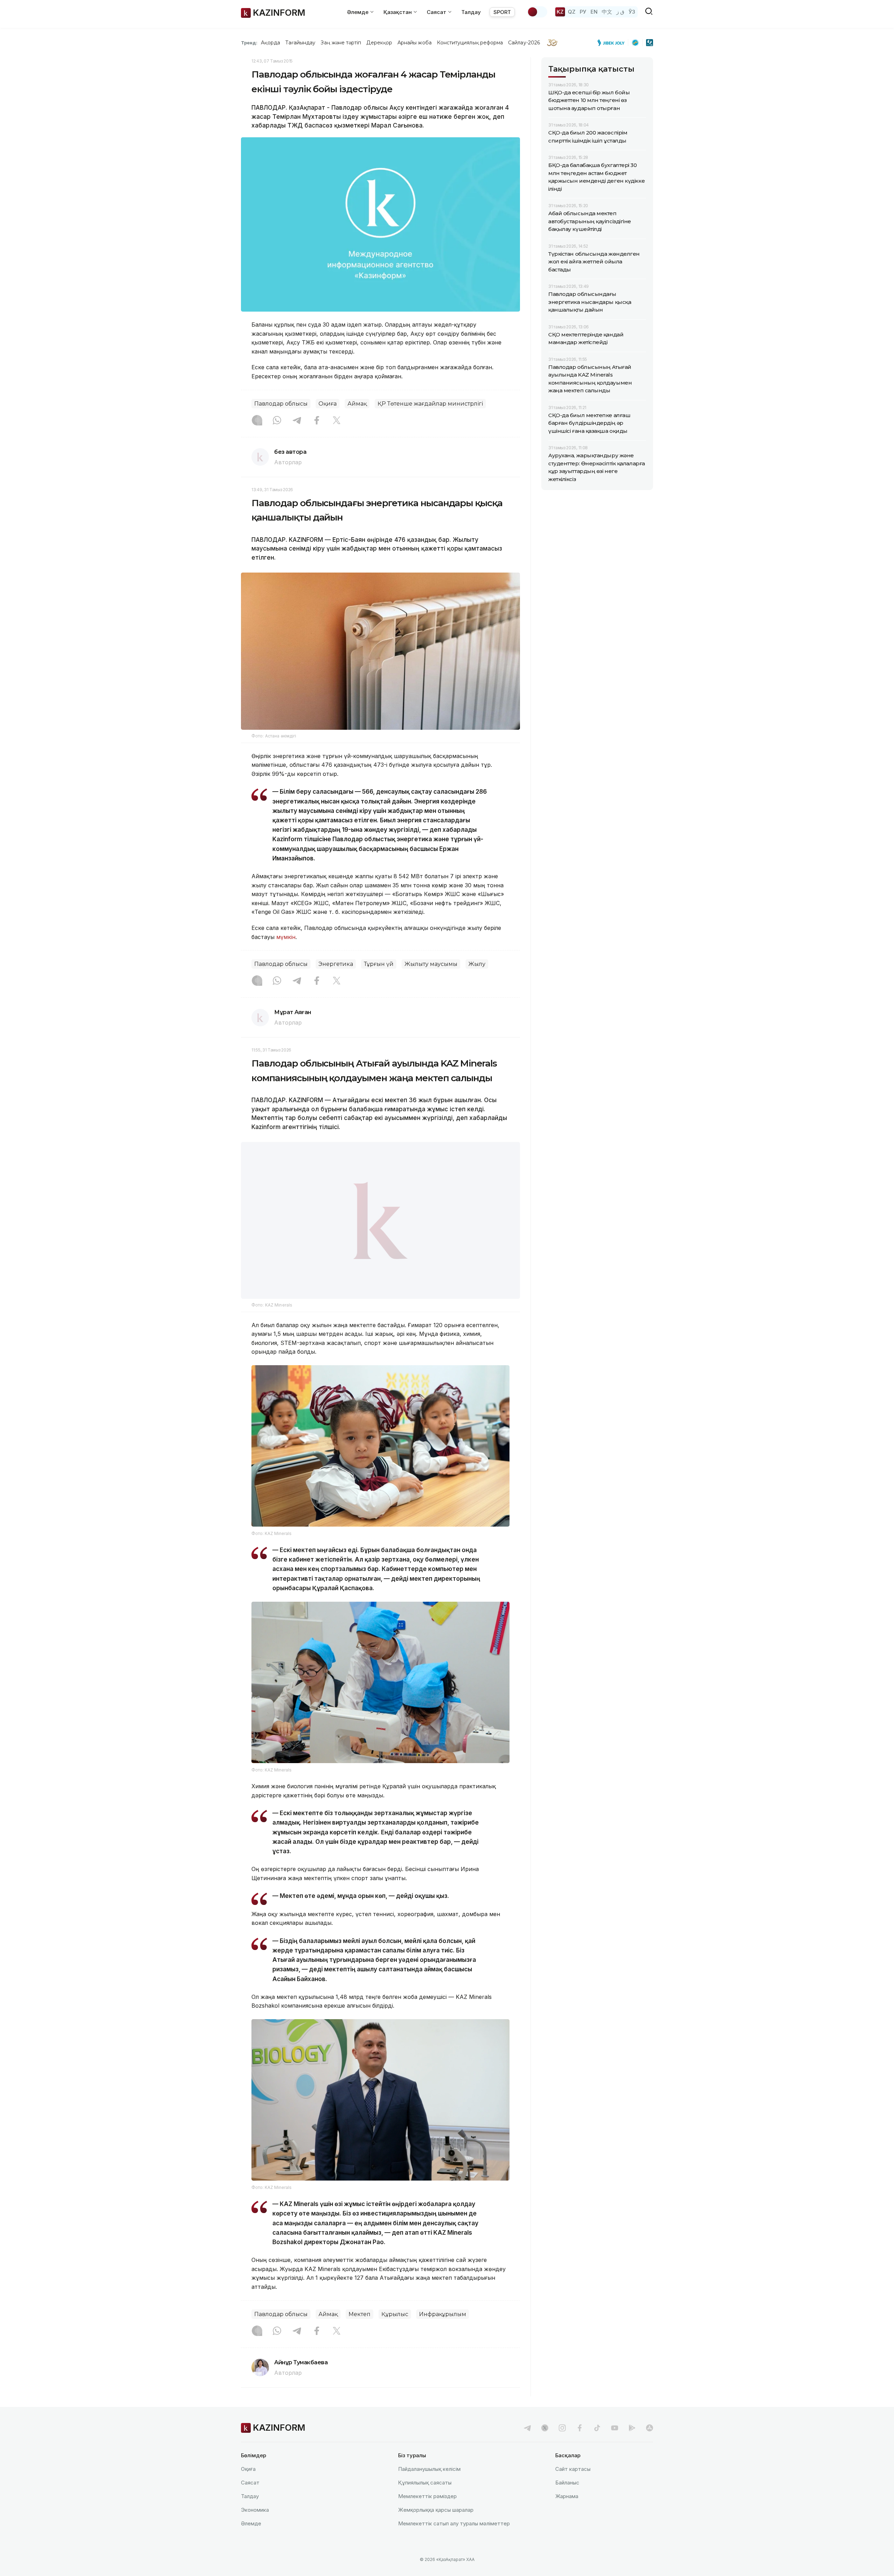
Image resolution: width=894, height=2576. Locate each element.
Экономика (255, 2527)
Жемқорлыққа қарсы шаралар (436, 2527)
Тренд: (249, 43)
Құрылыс (395, 2332)
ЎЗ (632, 12)
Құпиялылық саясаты (425, 2500)
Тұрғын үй (379, 964)
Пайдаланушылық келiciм (429, 2486)
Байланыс (567, 2500)
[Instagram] (257, 421)
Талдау (471, 12)
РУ (583, 12)
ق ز (620, 12)
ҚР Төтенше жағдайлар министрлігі (430, 404)
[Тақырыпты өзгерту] (537, 12)
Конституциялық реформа (470, 43)
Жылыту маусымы (431, 964)
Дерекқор (379, 43)
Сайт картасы (573, 2486)
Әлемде (251, 2541)
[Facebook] (317, 421)
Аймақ (357, 404)
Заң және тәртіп (341, 43)
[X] (337, 421)
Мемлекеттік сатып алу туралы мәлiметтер (454, 2541)
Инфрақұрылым (443, 2332)
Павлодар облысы (281, 404)
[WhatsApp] (277, 421)
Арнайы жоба (415, 43)
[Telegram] (297, 421)
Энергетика (336, 964)
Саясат (250, 2500)
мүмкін (286, 937)
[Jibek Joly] (613, 43)
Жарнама (567, 2514)
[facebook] (580, 2445)
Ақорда (270, 43)
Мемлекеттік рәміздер (427, 2514)
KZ (560, 12)
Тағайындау (301, 43)
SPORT (502, 12)
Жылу (477, 964)
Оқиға (328, 404)
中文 (607, 12)
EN (594, 12)
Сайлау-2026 (524, 43)
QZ (572, 12)
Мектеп (360, 2332)
